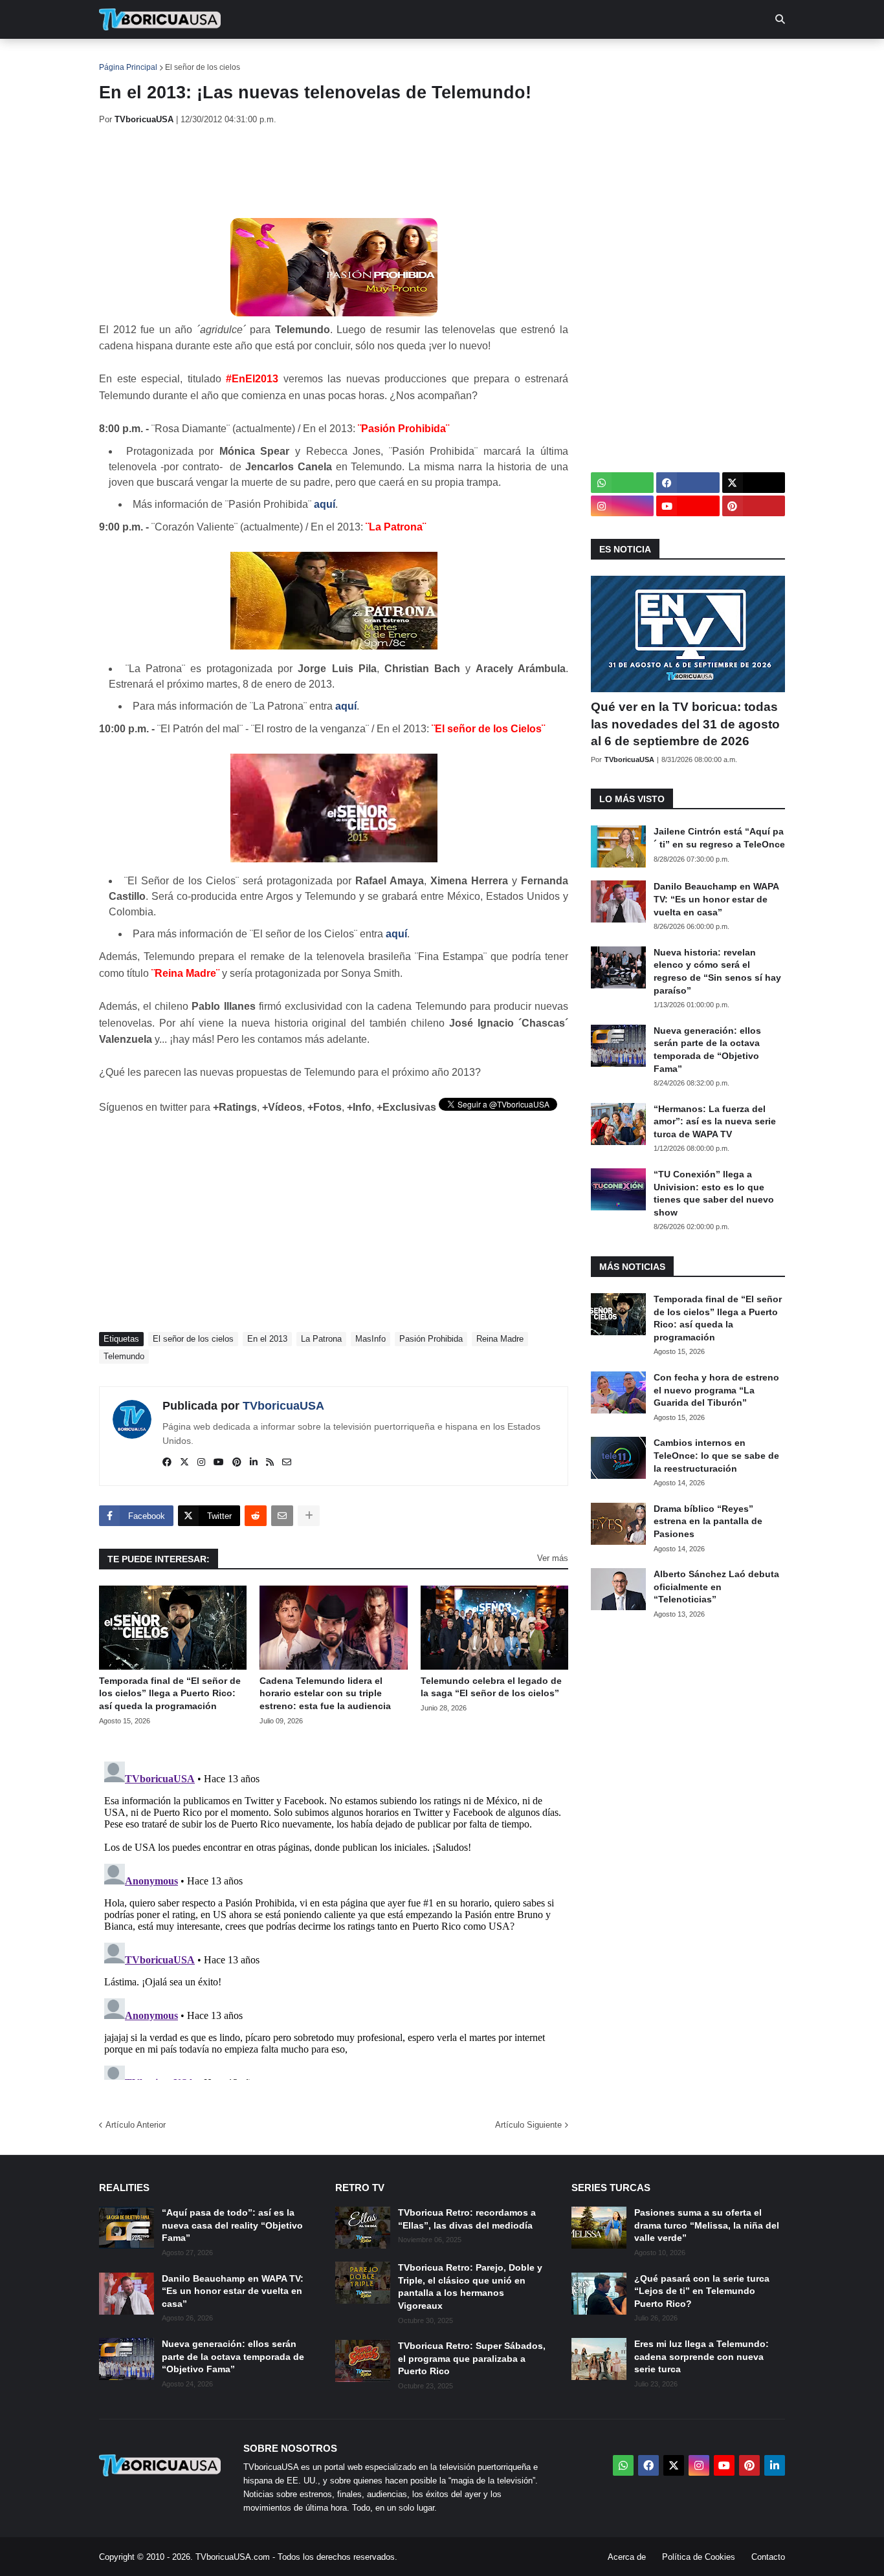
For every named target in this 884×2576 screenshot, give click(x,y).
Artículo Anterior (136, 2125)
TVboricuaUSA (283, 1406)
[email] (287, 1463)
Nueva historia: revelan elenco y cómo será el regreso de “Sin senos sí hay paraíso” (717, 971)
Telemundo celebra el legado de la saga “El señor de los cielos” (491, 1687)
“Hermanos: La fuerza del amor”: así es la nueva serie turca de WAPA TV (715, 1121)
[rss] (270, 1463)
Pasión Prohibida (431, 1339)
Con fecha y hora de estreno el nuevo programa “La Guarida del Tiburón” (716, 1390)
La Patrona (321, 1339)
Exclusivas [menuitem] (508, 58)
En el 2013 (267, 1339)
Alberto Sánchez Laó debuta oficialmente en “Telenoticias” (716, 1587)
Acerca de (627, 2557)
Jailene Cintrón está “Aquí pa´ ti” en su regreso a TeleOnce (719, 838)
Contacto (768, 2557)
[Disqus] (334, 1918)
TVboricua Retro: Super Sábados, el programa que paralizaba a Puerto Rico (472, 2358)
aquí (325, 504)
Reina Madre (500, 1339)
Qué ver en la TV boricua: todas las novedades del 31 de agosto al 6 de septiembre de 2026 (685, 724)
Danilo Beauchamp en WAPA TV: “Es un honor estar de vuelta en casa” (716, 899)
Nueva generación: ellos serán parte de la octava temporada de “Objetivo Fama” (707, 1050)
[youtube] (219, 1463)
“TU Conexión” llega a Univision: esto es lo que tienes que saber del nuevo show (714, 1193)
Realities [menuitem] (306, 58)
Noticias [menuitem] (178, 58)
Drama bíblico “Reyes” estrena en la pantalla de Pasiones (708, 1521)
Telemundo (124, 1356)
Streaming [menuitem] (434, 58)
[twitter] (184, 1463)
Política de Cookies (699, 2557)
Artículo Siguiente (528, 2125)
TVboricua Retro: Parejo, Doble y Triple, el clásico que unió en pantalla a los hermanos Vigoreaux (470, 2287)
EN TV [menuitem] (241, 58)
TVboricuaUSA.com (233, 2557)
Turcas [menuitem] (368, 58)
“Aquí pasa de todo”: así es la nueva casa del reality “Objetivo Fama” (232, 2225)
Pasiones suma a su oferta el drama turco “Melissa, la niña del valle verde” (707, 2225)
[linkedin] (254, 1463)
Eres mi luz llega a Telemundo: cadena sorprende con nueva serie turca (702, 2356)
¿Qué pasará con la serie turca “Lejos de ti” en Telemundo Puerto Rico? (702, 2291)
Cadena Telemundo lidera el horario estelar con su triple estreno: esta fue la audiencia (325, 1693)
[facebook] (167, 1463)
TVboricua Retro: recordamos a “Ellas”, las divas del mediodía (467, 2219)
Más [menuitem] (617, 58)
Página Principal (128, 67)
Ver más (553, 1558)
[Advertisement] (335, 171)
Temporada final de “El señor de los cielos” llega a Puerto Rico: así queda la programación (170, 1693)
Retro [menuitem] (572, 58)
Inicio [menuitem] (123, 58)
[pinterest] (237, 1463)
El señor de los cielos (203, 67)
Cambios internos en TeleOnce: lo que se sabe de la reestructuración (716, 1455)
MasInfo (370, 1339)
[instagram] (201, 1463)
